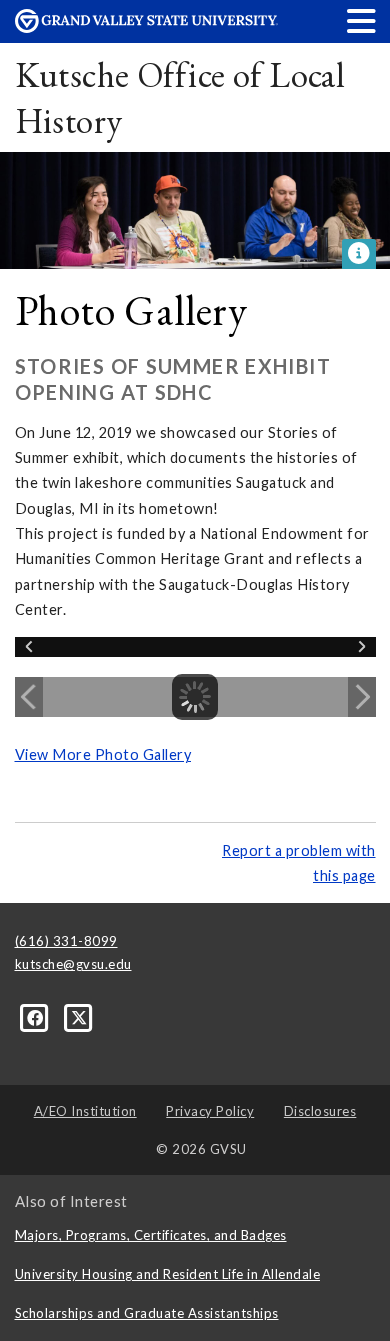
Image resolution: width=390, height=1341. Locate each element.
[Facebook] (37, 1017)
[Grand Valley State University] (147, 27)
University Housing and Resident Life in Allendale (168, 1274)
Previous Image (29, 697)
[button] (362, 20)
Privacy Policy (210, 1111)
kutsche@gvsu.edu (73, 964)
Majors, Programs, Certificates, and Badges (151, 1235)
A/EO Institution (85, 1111)
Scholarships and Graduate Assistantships (147, 1313)
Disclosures (320, 1111)
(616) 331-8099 (66, 941)
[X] (79, 1017)
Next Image (362, 697)
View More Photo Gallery (103, 754)
